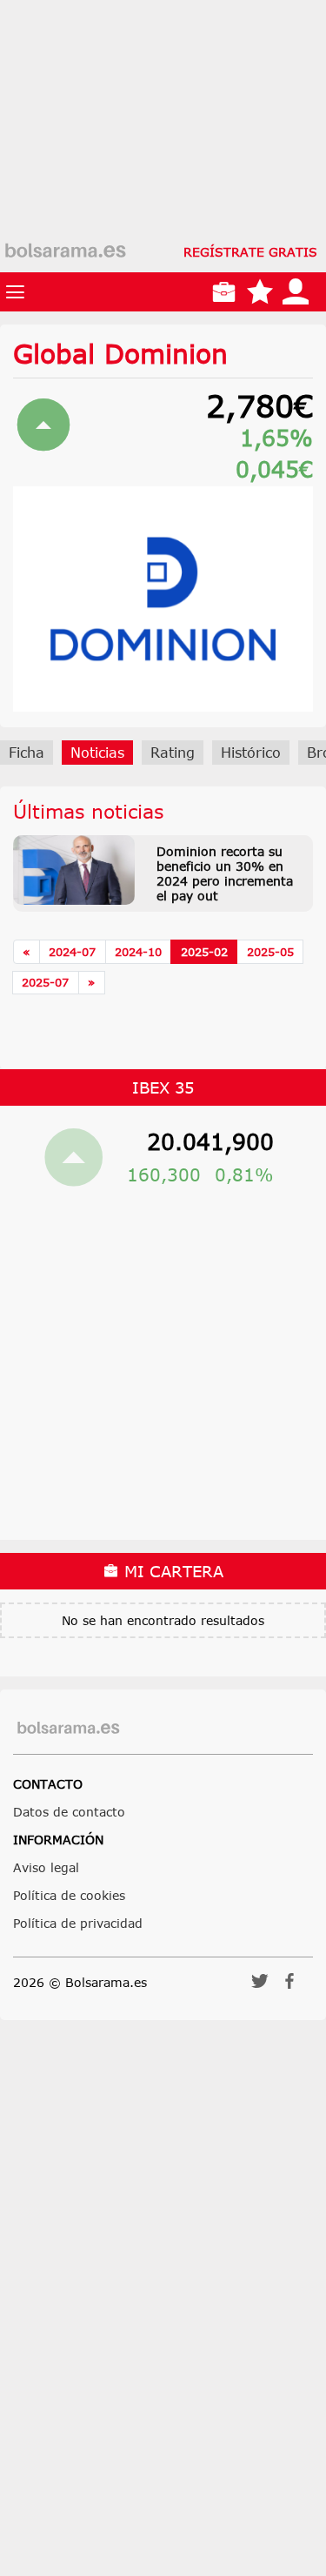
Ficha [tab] (27, 753)
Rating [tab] (173, 753)
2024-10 (138, 952)
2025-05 (270, 952)
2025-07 (45, 982)
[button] (260, 1987)
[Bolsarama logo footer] (68, 1728)
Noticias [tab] (97, 753)
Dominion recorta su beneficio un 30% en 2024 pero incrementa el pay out (225, 873)
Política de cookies (69, 1895)
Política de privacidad (78, 1923)
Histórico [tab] (251, 753)
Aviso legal (46, 1867)
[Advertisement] (163, 163)
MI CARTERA (171, 1571)
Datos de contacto (69, 1812)
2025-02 (204, 952)
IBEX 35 (163, 1087)
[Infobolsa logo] (65, 251)
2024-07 (72, 952)
